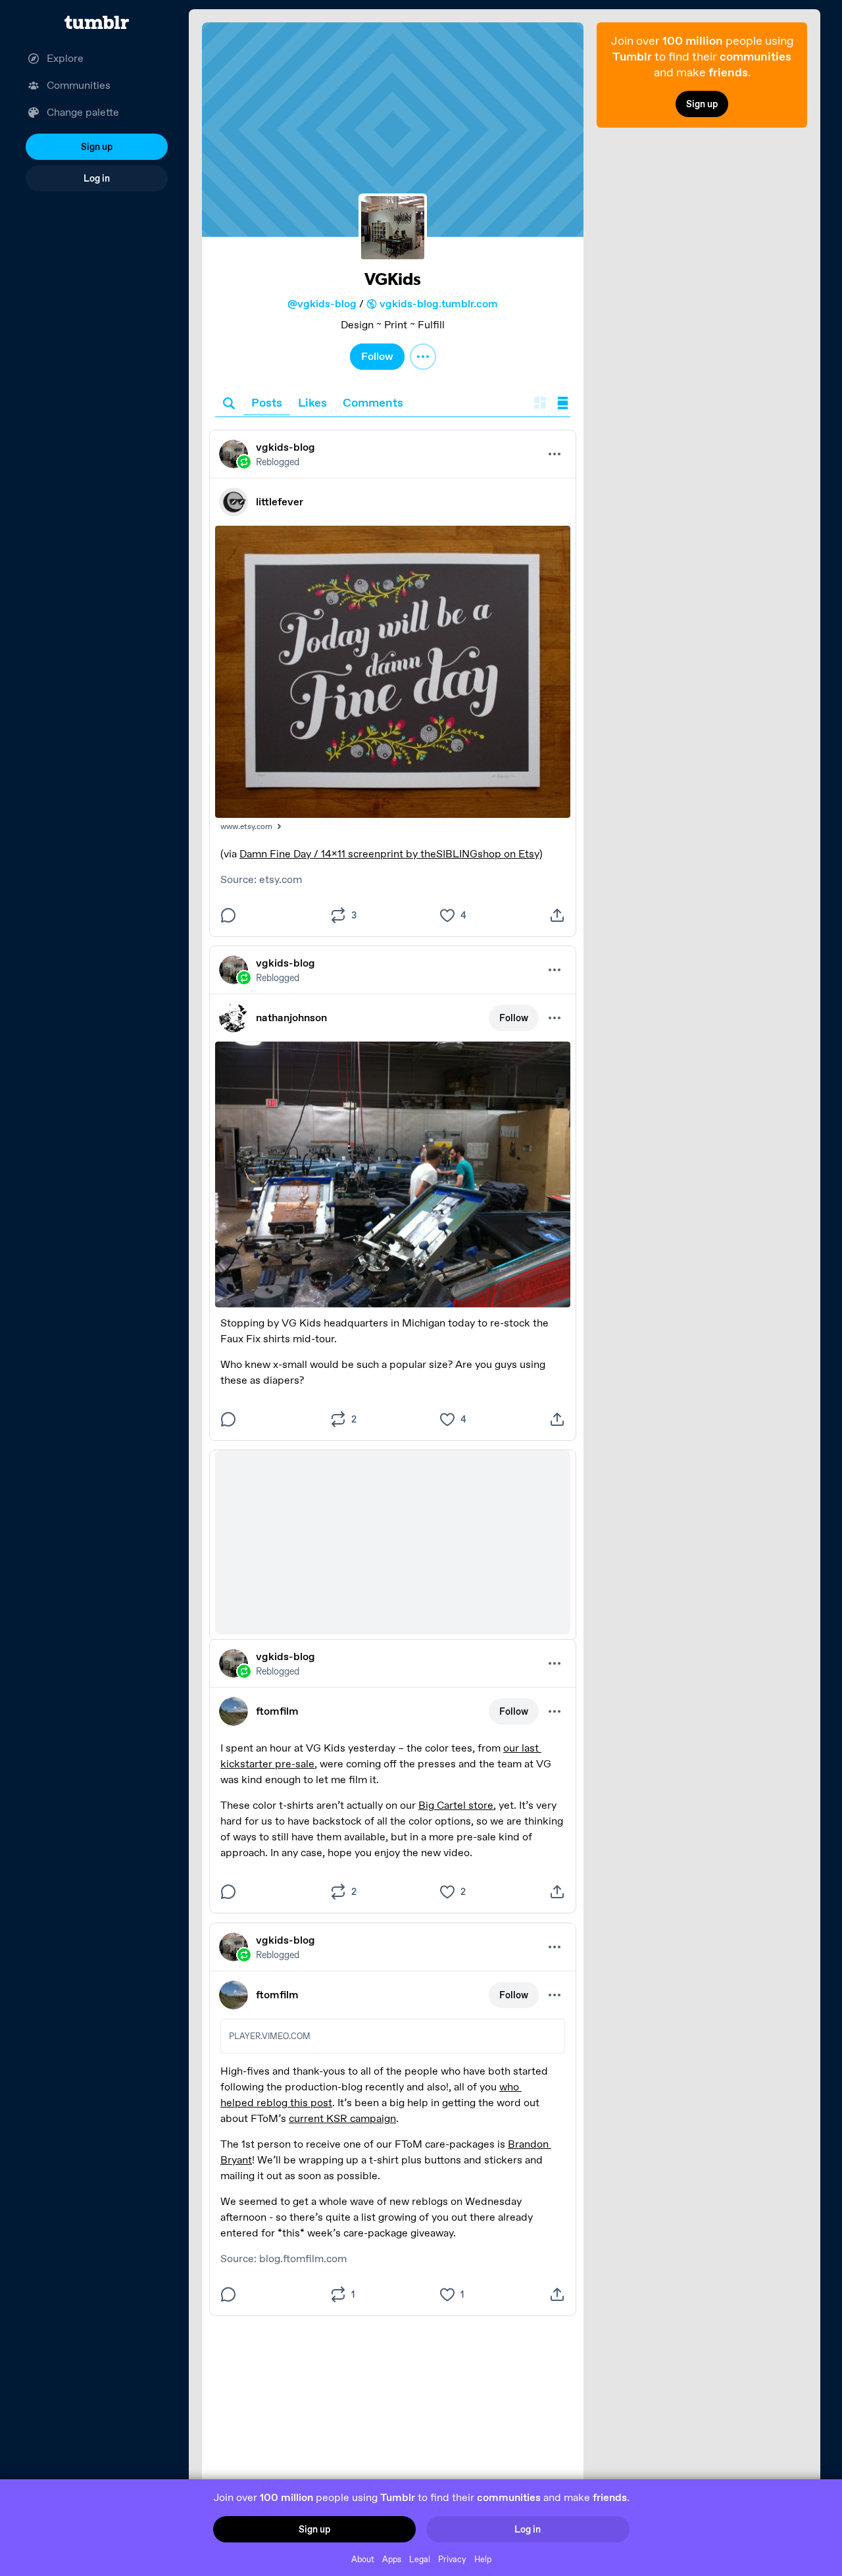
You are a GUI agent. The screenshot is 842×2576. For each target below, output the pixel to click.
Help (483, 2559)
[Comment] (228, 915)
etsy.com (281, 879)
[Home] (97, 22)
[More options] (423, 357)
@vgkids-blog (322, 304)
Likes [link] (312, 402)
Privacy (452, 2559)
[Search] (229, 404)
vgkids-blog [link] (285, 447)
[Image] (393, 671)
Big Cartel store (456, 1805)
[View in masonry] (540, 404)
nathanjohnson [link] (291, 1018)
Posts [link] (267, 402)
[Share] (557, 915)
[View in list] (563, 404)
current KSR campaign (342, 2118)
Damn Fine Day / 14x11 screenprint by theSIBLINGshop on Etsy (389, 854)
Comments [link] (373, 402)
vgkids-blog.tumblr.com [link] (439, 304)
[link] (393, 130)
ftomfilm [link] (277, 1711)
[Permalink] (393, 454)
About (363, 2559)
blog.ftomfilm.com (303, 2259)
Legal (420, 2559)
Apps (392, 2559)
